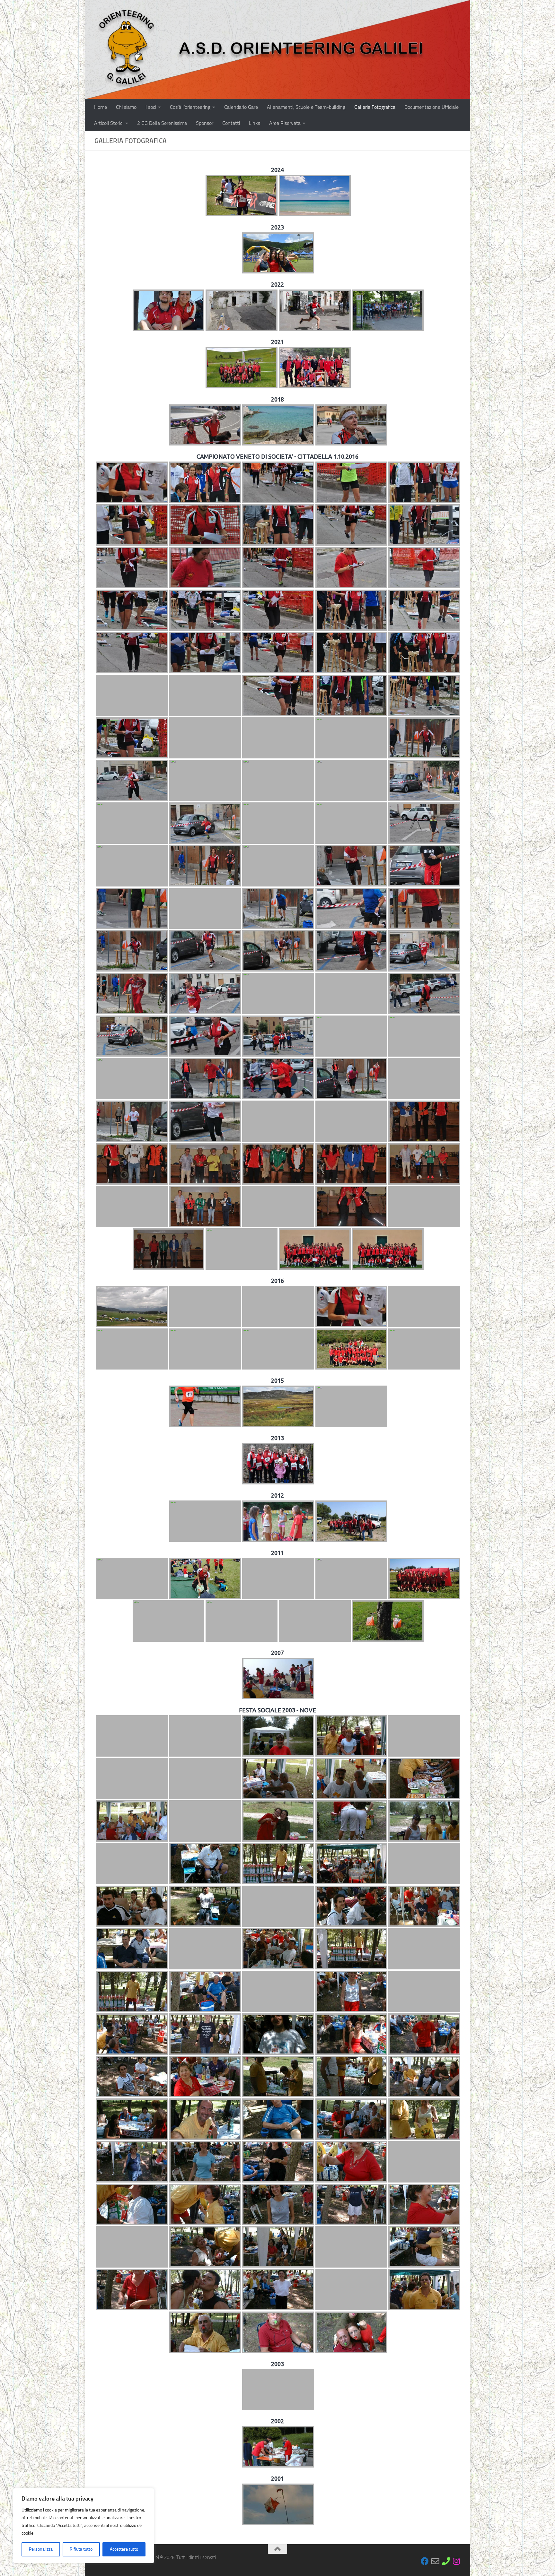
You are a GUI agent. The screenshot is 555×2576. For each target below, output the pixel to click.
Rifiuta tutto (81, 2549)
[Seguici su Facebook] (425, 2561)
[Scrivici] (435, 2561)
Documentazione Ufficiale (432, 107)
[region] (84, 2526)
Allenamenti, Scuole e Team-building (306, 107)
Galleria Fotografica (375, 107)
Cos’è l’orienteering (190, 107)
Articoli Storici (109, 123)
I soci (151, 107)
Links (255, 123)
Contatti (231, 123)
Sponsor (205, 123)
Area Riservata (285, 123)
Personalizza (41, 2549)
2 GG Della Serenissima (162, 123)
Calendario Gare (241, 107)
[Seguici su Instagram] (457, 2561)
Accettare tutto (124, 2549)
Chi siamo (126, 107)
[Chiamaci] (446, 2561)
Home (101, 107)
